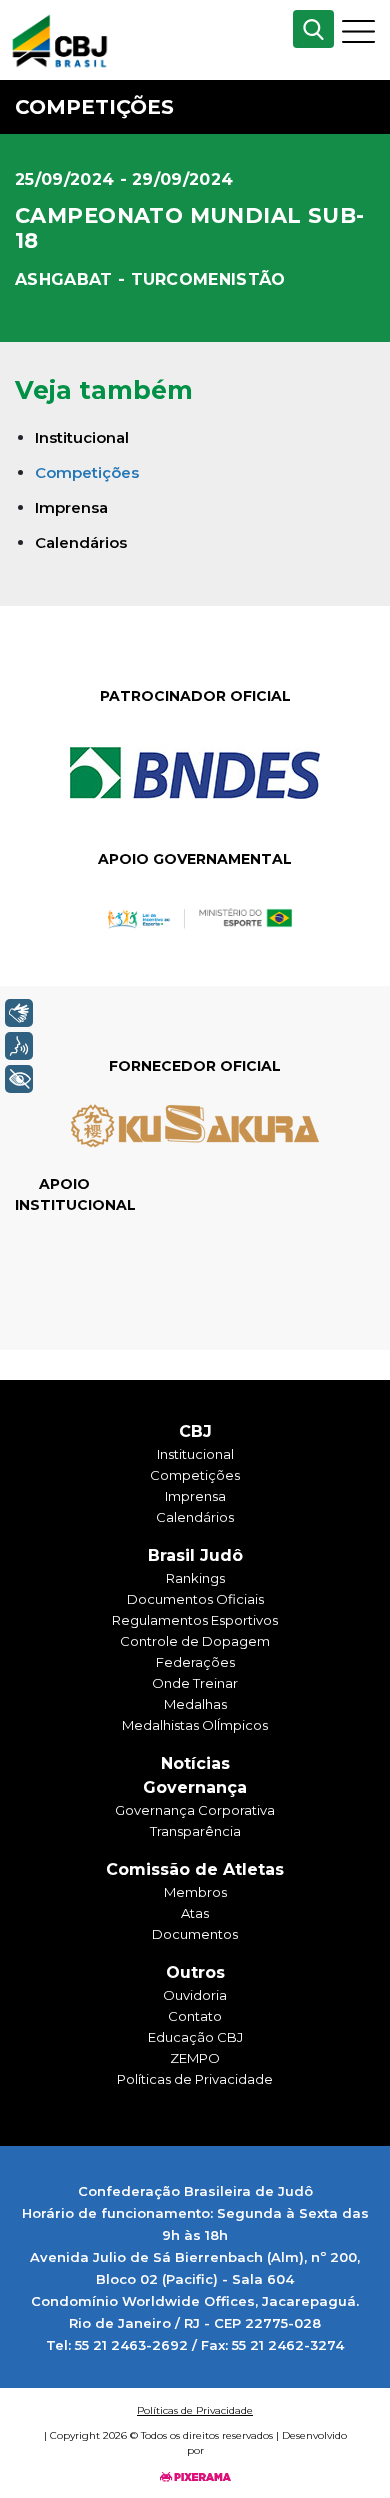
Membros (195, 1892)
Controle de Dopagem (195, 1641)
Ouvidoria (195, 1995)
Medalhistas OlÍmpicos (195, 1725)
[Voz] (19, 1046)
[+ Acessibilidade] (19, 1079)
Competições (87, 472)
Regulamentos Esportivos (195, 1620)
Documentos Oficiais (195, 1599)
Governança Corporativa (195, 1810)
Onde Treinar (195, 1683)
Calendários (81, 542)
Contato (195, 2016)
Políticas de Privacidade (195, 2079)
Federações (195, 1662)
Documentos (195, 1934)
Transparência (195, 1831)
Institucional (82, 437)
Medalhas (195, 1704)
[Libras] (19, 1013)
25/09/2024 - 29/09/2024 (124, 179)
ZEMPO (195, 2058)
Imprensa (71, 507)
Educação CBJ (195, 2037)
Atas (195, 1913)
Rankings (195, 1578)
